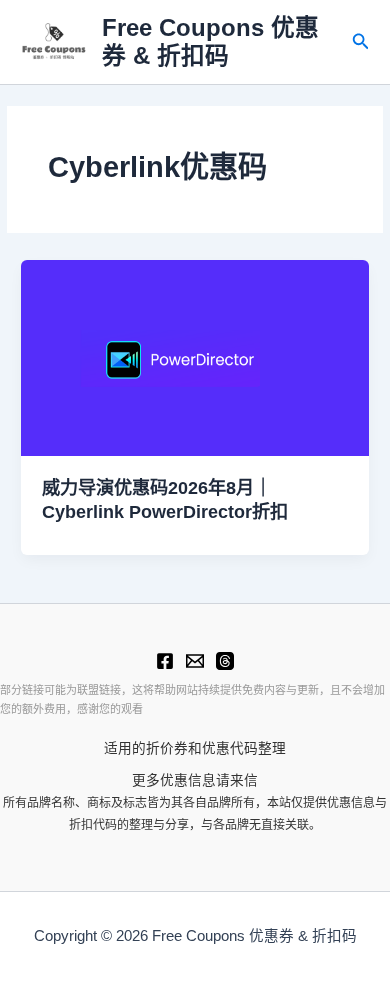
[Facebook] (165, 661)
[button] (361, 42)
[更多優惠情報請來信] (195, 661)
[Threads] (225, 661)
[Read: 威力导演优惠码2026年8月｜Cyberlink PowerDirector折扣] (195, 357)
